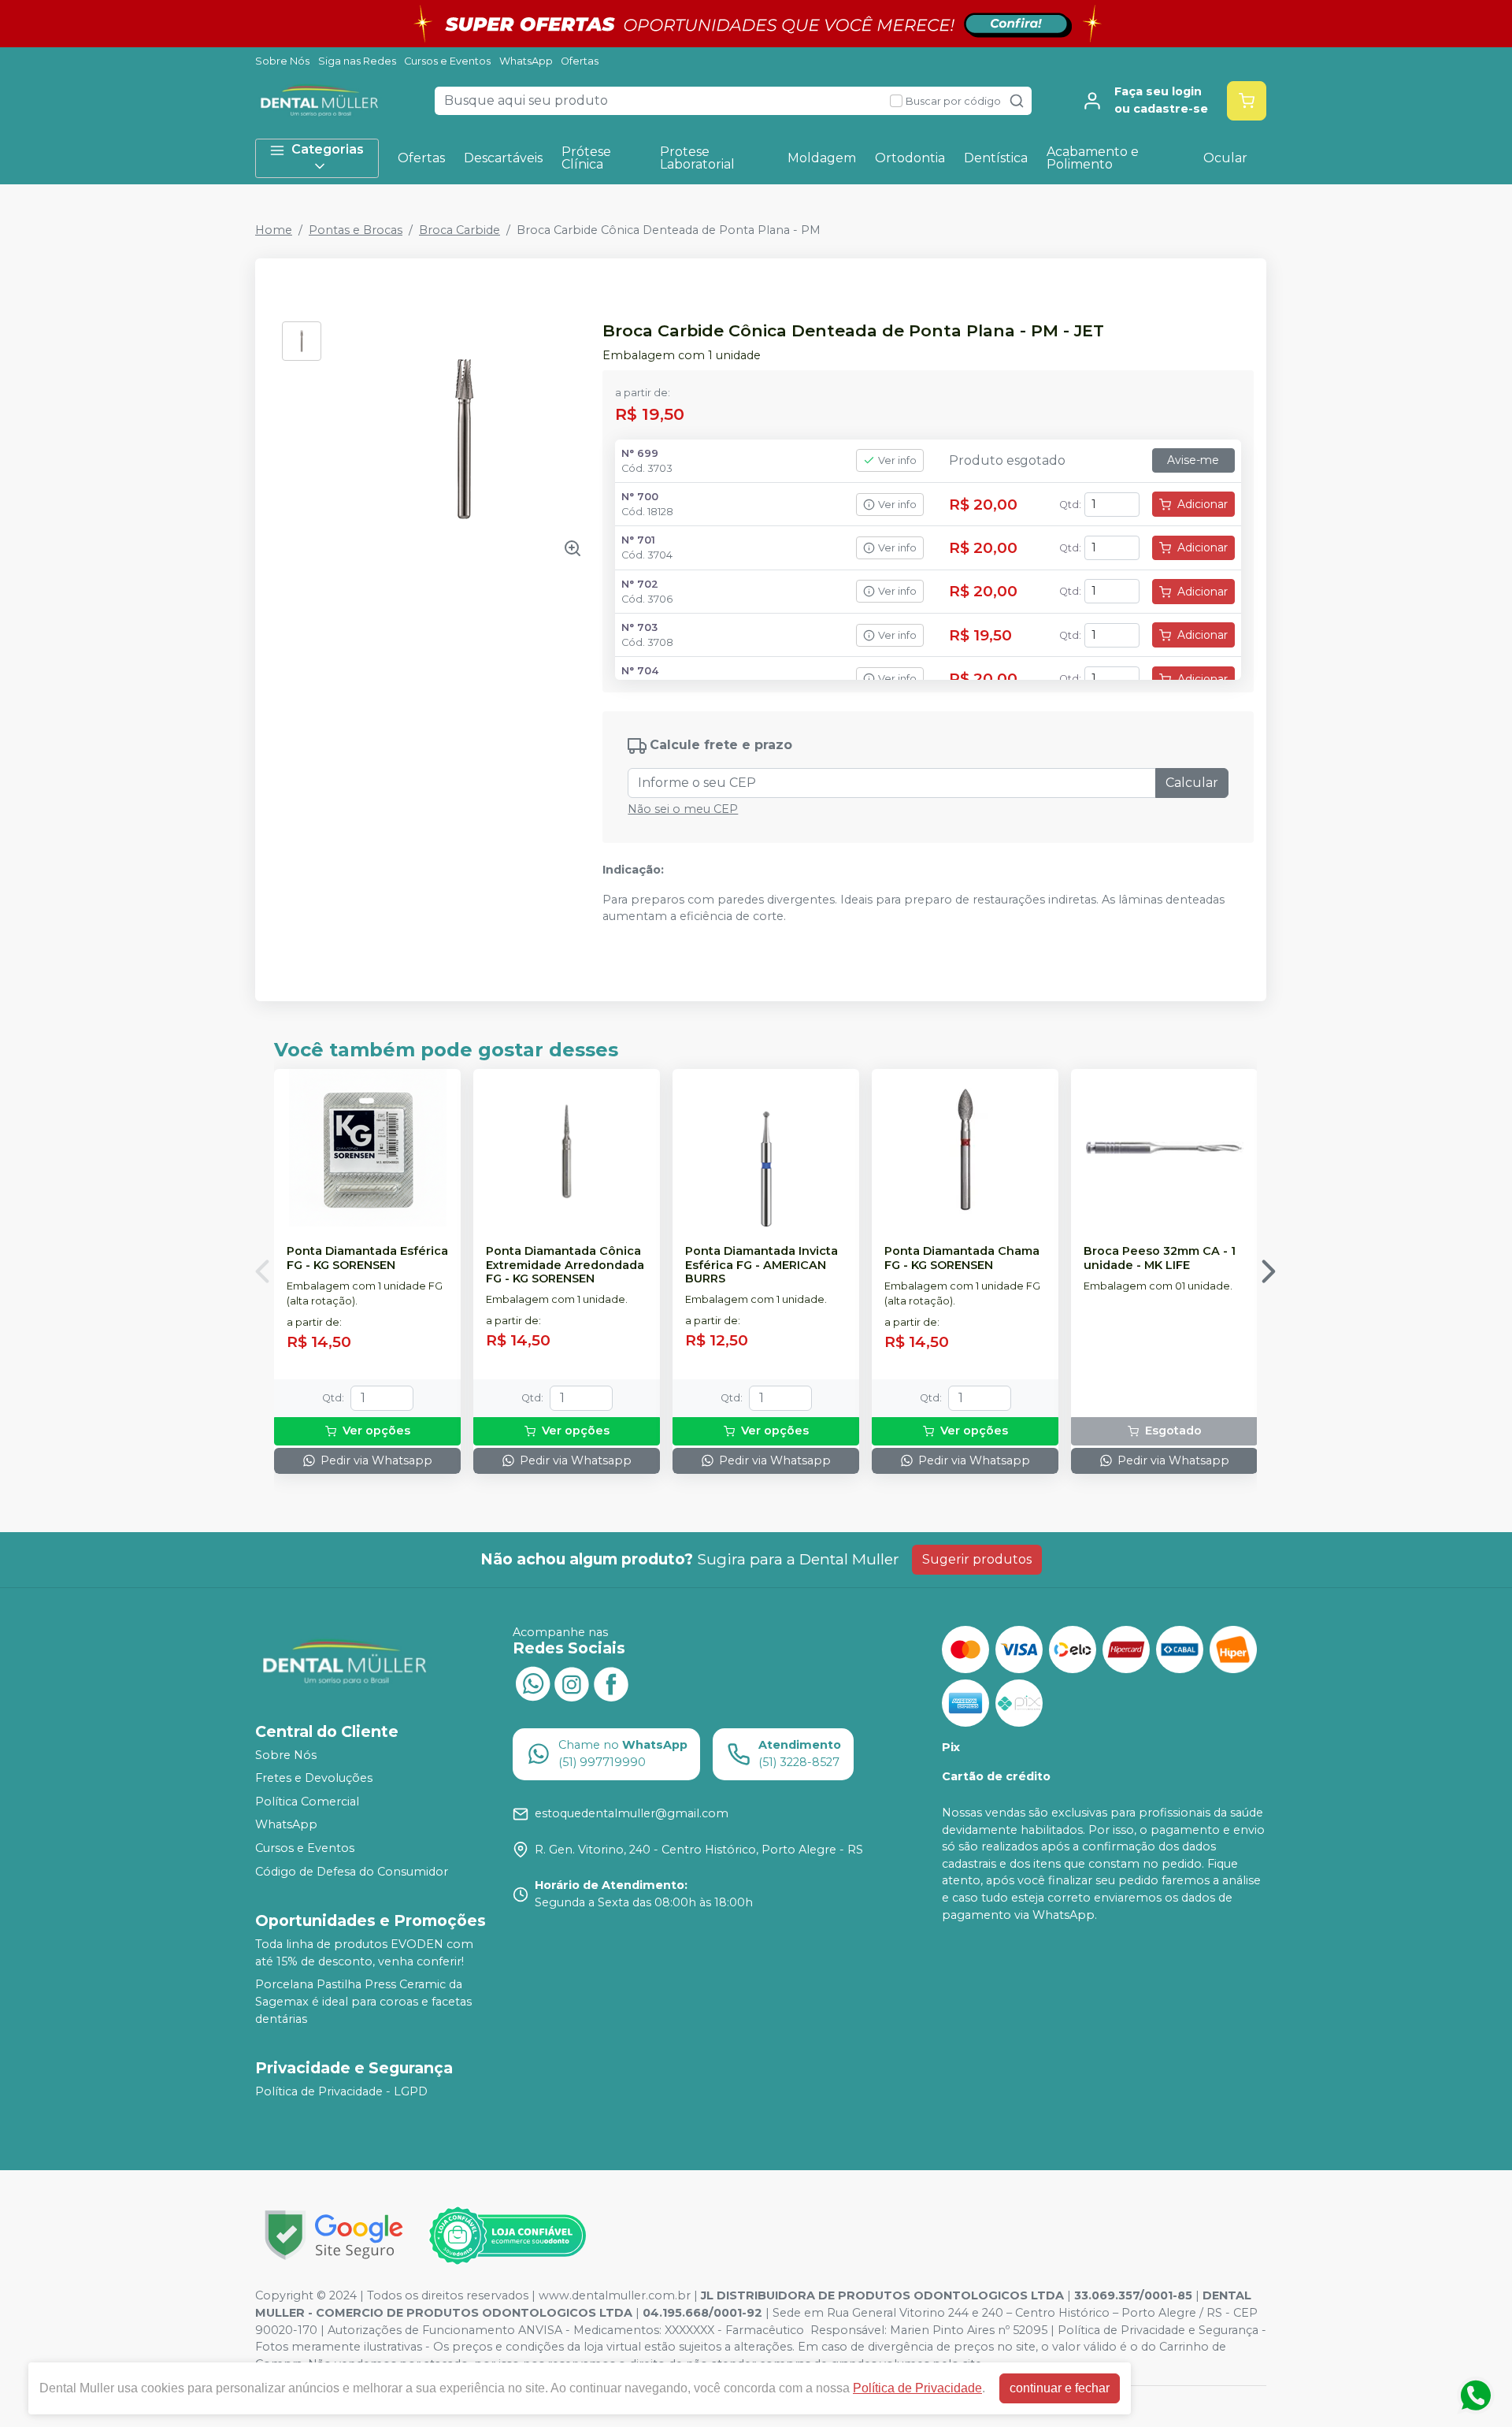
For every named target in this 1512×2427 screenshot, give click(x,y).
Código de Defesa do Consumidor (352, 1872)
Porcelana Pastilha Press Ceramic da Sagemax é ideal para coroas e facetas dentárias (363, 2002)
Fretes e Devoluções (314, 1778)
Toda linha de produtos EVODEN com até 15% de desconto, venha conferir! (364, 1953)
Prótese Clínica (586, 158)
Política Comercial (307, 1802)
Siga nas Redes (357, 61)
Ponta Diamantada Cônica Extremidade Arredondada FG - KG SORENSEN (565, 1265)
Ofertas (580, 61)
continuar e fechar (1060, 2388)
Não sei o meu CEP (683, 809)
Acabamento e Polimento (1093, 158)
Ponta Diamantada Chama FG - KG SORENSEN (962, 1258)
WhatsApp (526, 61)
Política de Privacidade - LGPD (341, 2091)
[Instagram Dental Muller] (572, 1683)
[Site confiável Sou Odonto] (507, 2236)
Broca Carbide (460, 230)
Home (274, 230)
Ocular (1225, 158)
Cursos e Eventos (447, 61)
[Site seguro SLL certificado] (334, 2235)
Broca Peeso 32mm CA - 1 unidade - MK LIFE (1160, 1258)
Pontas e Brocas (356, 230)
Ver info (897, 460)
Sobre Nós (282, 61)
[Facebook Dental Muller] (611, 1683)
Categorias (328, 149)
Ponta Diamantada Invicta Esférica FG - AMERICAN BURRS (762, 1265)
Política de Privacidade (917, 2388)
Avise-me (1193, 460)
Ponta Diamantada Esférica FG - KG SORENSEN (367, 1258)
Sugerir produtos (977, 1559)
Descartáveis (503, 158)
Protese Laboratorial (697, 158)
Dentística (996, 158)
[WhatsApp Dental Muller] (532, 1683)
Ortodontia (910, 158)
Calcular (1192, 783)
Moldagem (822, 158)
